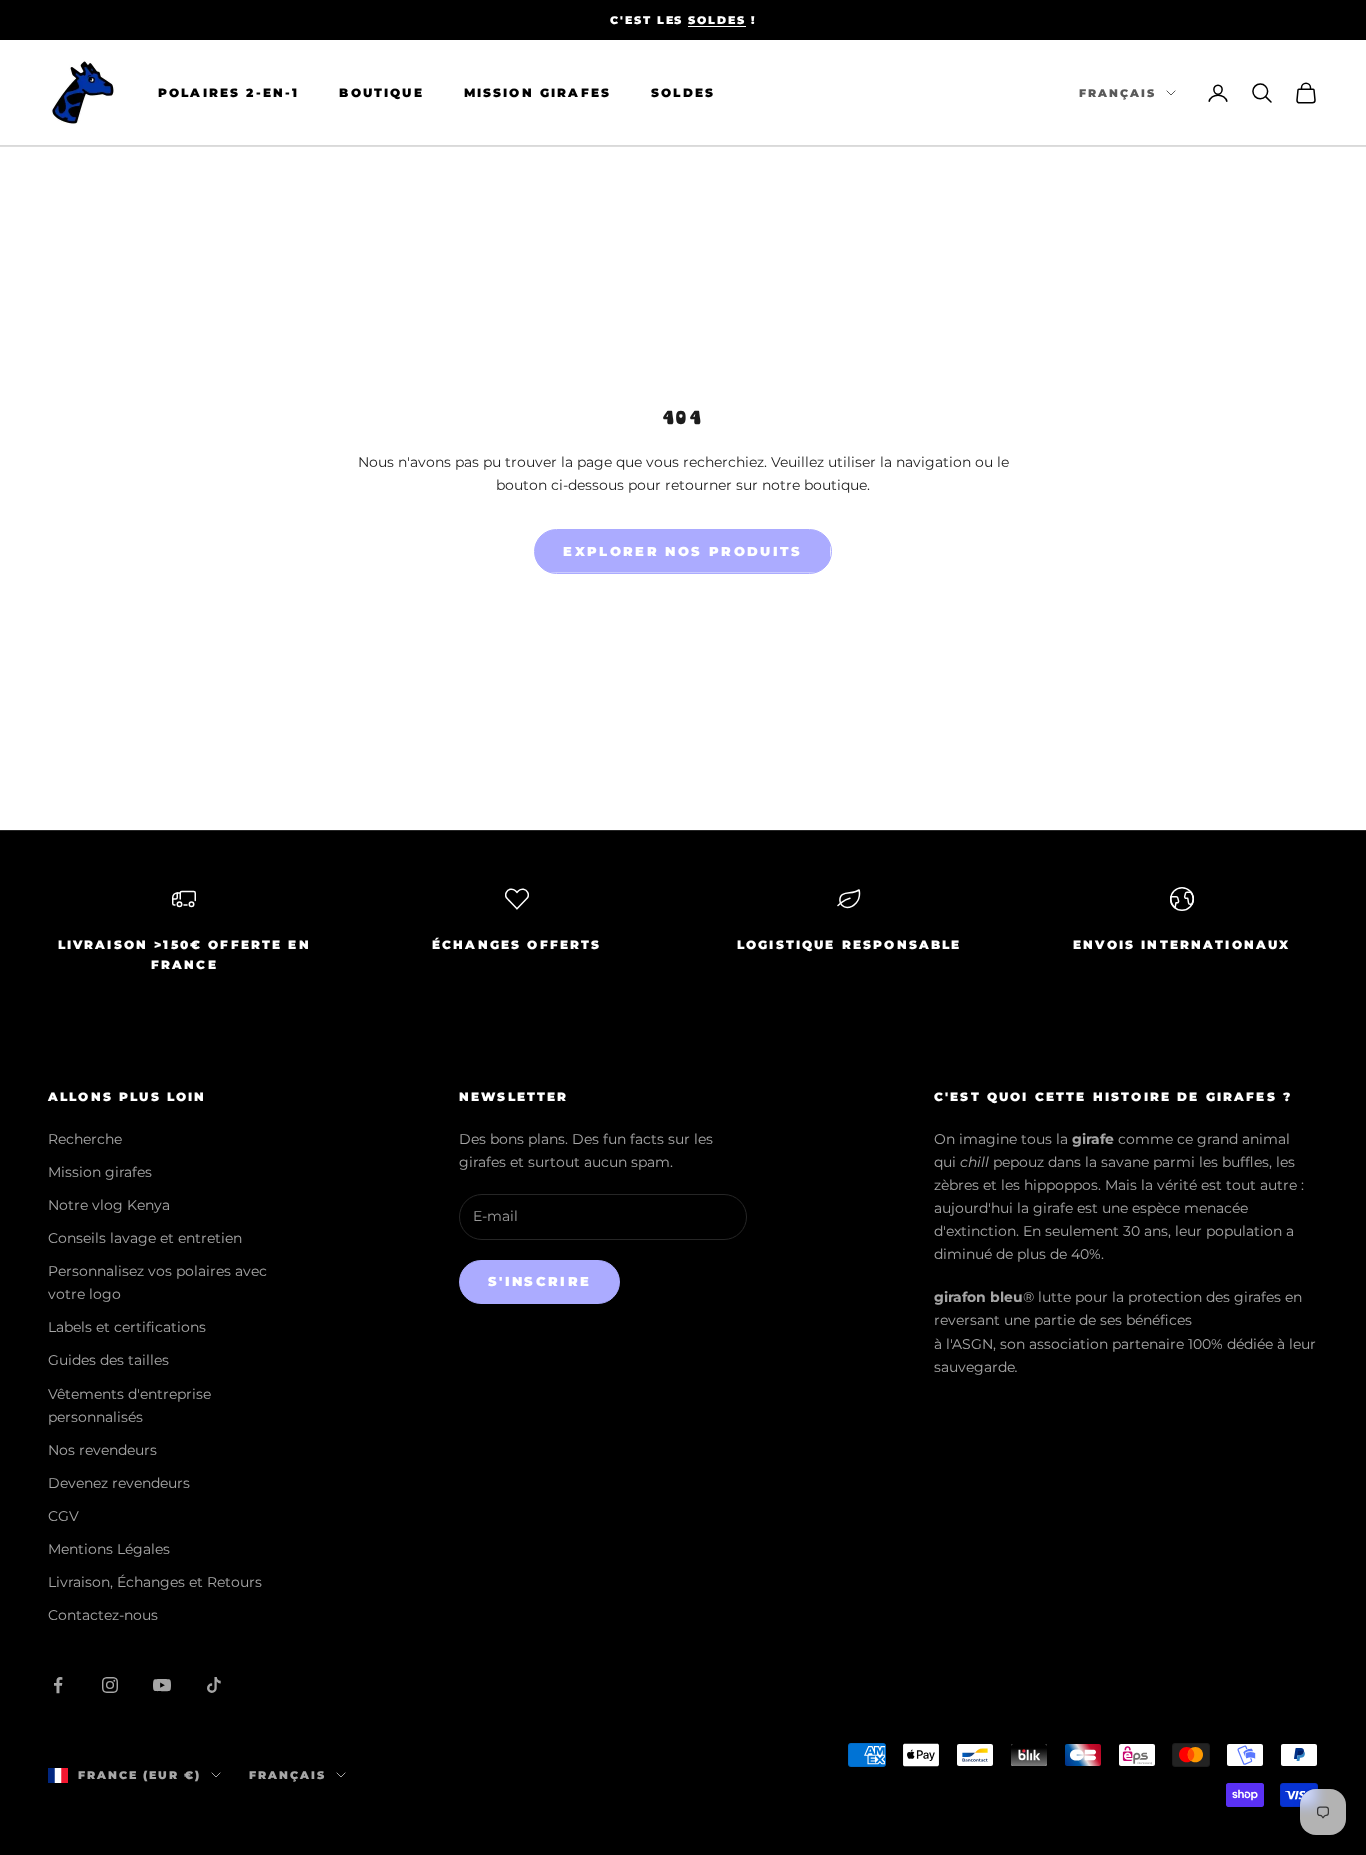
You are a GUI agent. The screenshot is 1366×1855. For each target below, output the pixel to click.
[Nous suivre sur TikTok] (214, 1685)
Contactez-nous (103, 1615)
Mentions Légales (109, 1549)
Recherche (85, 1139)
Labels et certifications (127, 1327)
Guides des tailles (108, 1360)
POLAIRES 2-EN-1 (228, 92)
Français (1117, 93)
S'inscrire (539, 1281)
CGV (63, 1516)
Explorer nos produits (682, 551)
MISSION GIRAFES (537, 92)
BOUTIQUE (381, 92)
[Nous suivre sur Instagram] (110, 1685)
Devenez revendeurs (119, 1483)
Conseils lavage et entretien (145, 1238)
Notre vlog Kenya (109, 1205)
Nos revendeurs (102, 1450)
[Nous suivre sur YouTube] (162, 1685)
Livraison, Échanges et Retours (155, 1582)
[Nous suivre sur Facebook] (58, 1685)
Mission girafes (100, 1172)
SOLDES (717, 20)
